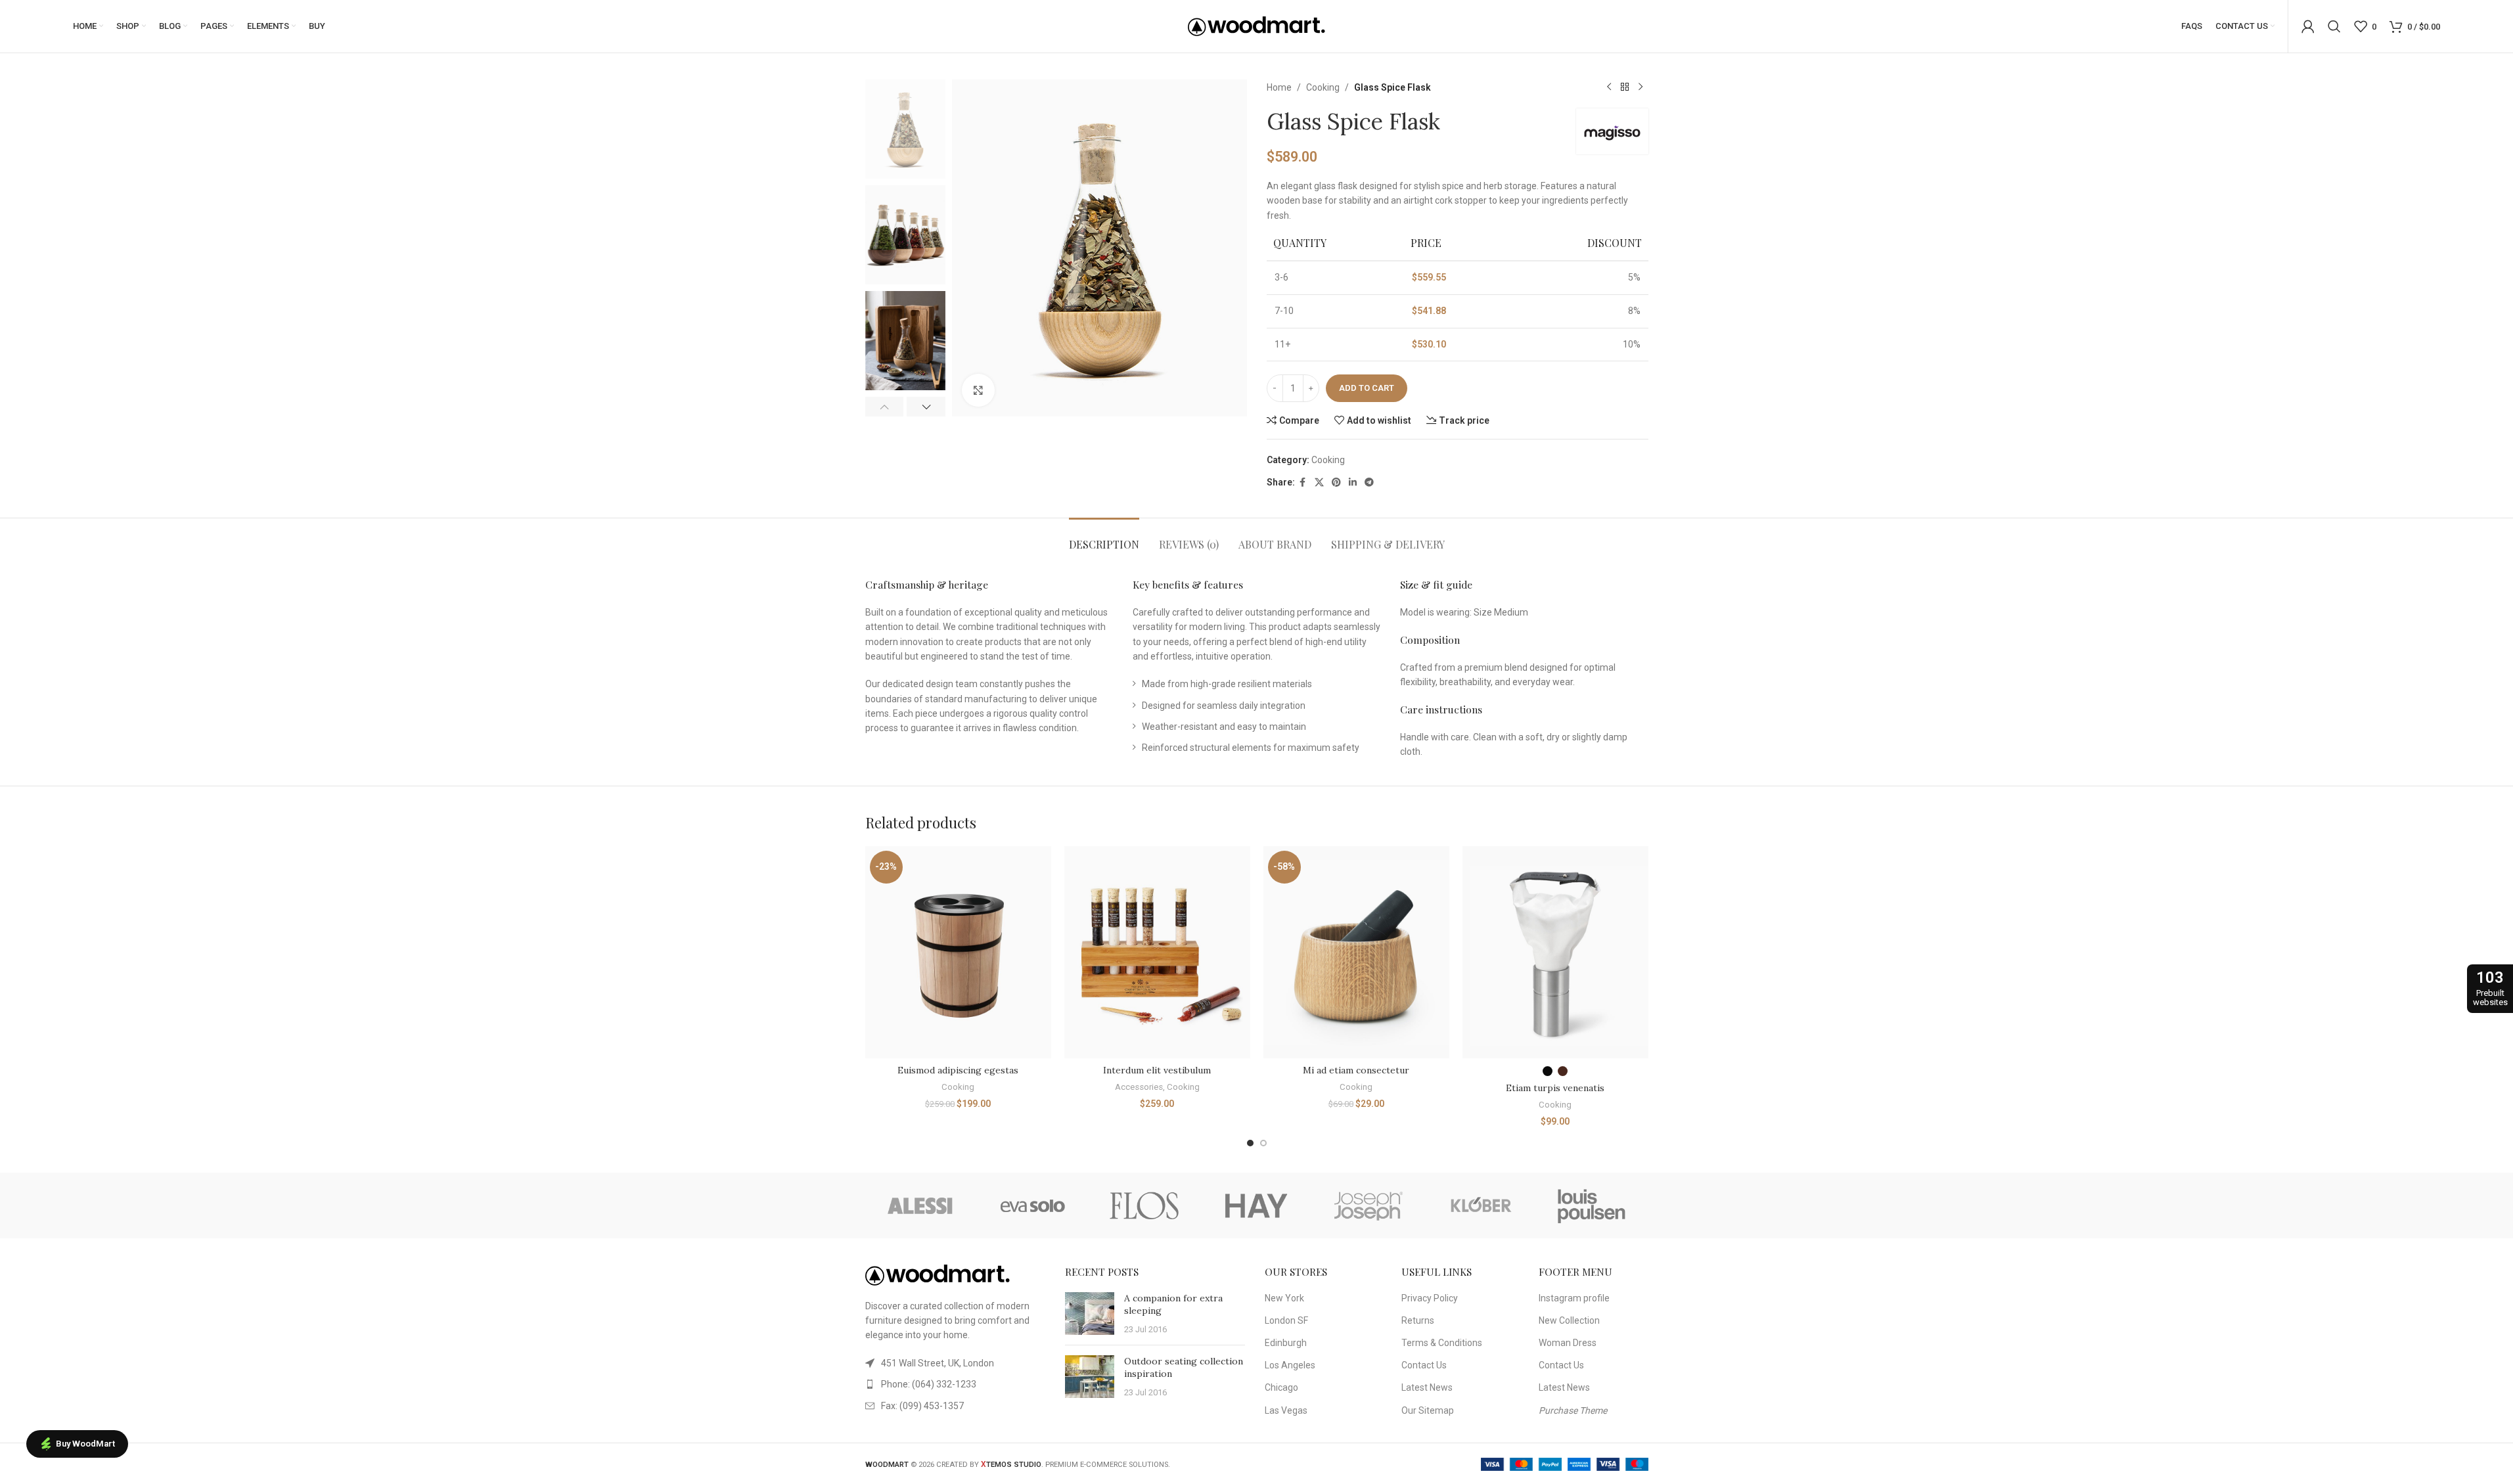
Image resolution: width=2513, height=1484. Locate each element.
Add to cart (1367, 388)
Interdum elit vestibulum (1157, 1070)
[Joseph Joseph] (1369, 1205)
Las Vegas (1286, 1410)
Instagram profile (1574, 1298)
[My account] (2308, 26)
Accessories (1139, 1087)
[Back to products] (1625, 87)
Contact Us (1424, 1365)
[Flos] (1144, 1205)
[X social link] (1319, 483)
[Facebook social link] (1303, 483)
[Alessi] (921, 1205)
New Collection (1569, 1320)
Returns (1418, 1320)
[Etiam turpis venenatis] (1555, 952)
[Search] (2334, 26)
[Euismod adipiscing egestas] (958, 952)
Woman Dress (1568, 1343)
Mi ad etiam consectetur (1356, 1070)
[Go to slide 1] (1250, 1143)
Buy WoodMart (85, 1444)
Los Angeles (1290, 1365)
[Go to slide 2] (1263, 1143)
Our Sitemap (1428, 1410)
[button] (885, 407)
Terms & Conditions (1442, 1343)
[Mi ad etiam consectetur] (1356, 952)
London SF (1286, 1320)
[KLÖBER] (1480, 1205)
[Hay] (1256, 1205)
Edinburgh (1286, 1343)
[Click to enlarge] (978, 390)
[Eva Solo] (1033, 1205)
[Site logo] (1257, 26)
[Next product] (1641, 87)
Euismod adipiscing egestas (958, 1070)
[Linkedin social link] (1353, 483)
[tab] (1104, 538)
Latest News (1427, 1387)
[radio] (1548, 1071)
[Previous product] (1609, 87)
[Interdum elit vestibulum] (1157, 952)
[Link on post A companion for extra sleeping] (1090, 1314)
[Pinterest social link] (1336, 483)
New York (1284, 1298)
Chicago (1281, 1387)
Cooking (1323, 87)
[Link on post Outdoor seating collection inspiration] (1090, 1377)
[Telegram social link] (1369, 483)
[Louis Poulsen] (1592, 1205)
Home (1279, 87)
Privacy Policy (1430, 1298)
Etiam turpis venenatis (1555, 1088)
